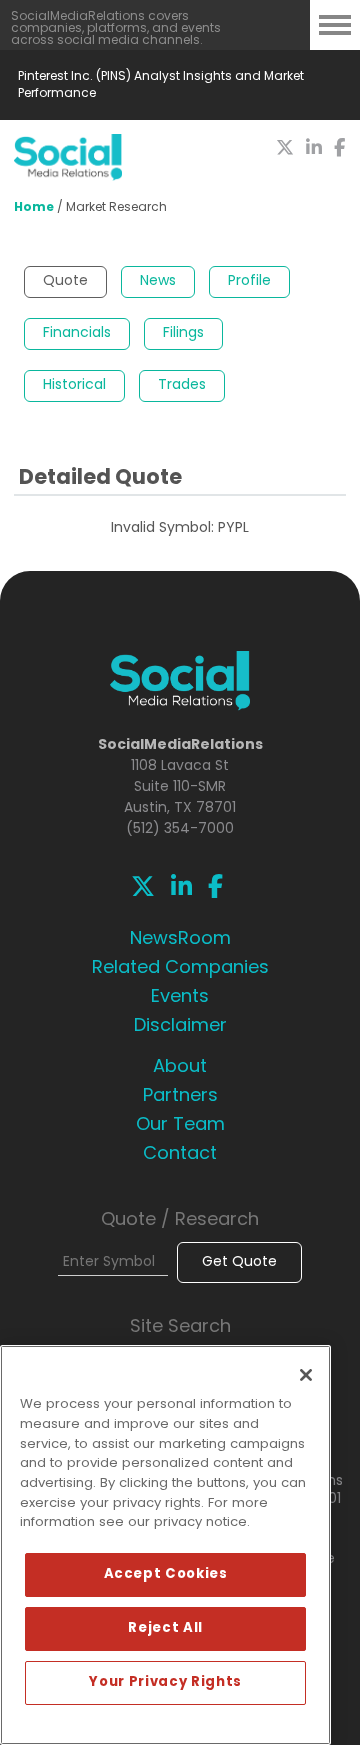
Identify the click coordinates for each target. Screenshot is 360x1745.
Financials (77, 333)
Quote (65, 281)
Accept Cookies (166, 1574)
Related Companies (180, 969)
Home (34, 208)
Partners (180, 1097)
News (158, 281)
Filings (183, 333)
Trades (182, 385)
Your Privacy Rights (165, 1682)
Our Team (180, 1126)
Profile (249, 281)
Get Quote (239, 1262)
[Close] (306, 1375)
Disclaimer (180, 1027)
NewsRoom (180, 940)
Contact (180, 1155)
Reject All (165, 1628)
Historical (74, 385)
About (180, 1068)
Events (180, 998)
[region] (165, 1545)
